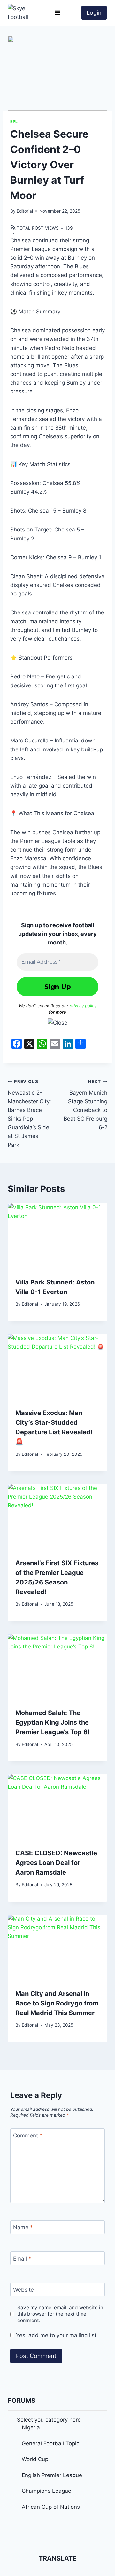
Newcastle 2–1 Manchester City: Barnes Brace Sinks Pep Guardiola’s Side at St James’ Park (29, 1114)
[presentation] (57, 1236)
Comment (28, 2135)
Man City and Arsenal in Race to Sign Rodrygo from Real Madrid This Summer (57, 2003)
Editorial (25, 211)
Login (94, 13)
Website (23, 2290)
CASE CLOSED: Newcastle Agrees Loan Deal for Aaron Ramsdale (56, 1863)
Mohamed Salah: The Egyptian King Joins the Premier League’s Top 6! (52, 1722)
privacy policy (83, 1006)
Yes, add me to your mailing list (55, 2335)
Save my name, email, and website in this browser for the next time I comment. (60, 2314)
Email (22, 2258)
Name (23, 2227)
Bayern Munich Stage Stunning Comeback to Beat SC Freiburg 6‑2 (85, 1105)
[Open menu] (58, 13)
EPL (14, 122)
